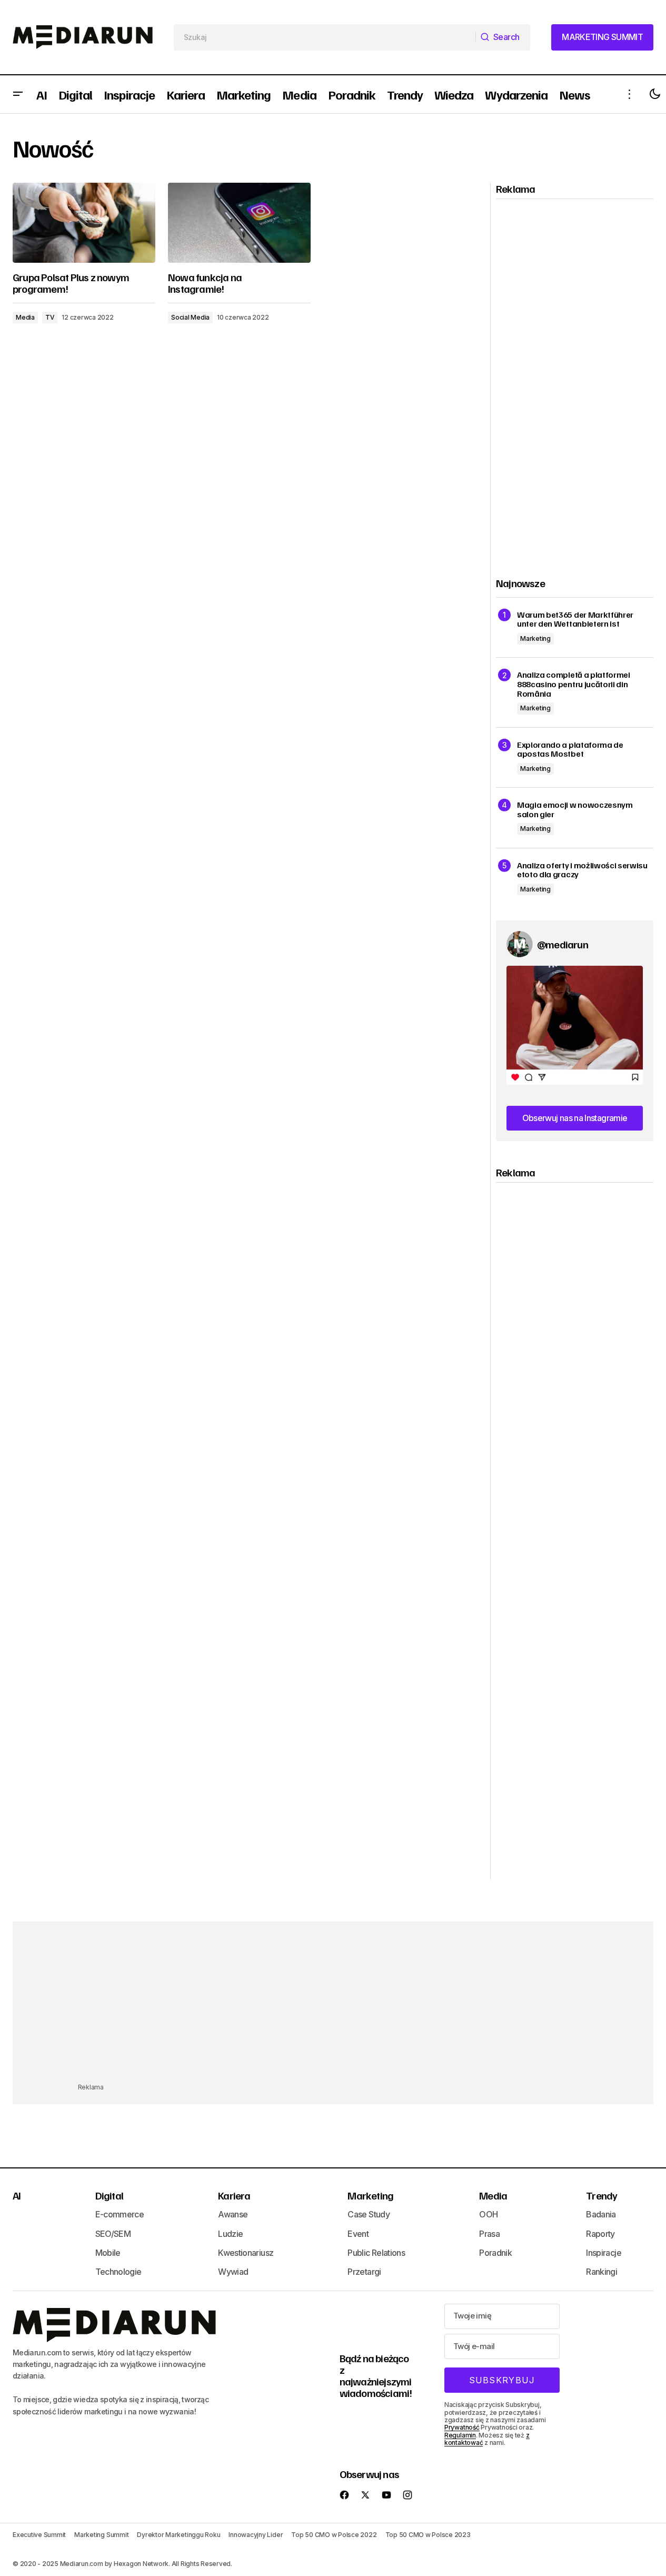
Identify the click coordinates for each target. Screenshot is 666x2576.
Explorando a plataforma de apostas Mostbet (570, 750)
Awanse (233, 2214)
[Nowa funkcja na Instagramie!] (239, 223)
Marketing (535, 638)
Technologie (118, 2272)
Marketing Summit (101, 2535)
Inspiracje (604, 2253)
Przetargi (364, 2272)
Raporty (600, 2234)
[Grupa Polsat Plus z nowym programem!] (84, 223)
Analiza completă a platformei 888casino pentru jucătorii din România (574, 684)
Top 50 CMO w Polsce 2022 (334, 2535)
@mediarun (563, 944)
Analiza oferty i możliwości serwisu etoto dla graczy (582, 870)
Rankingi (602, 2272)
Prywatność (462, 2427)
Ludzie (230, 2234)
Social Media (190, 317)
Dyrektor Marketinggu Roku (178, 2535)
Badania (601, 2214)
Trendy (602, 2195)
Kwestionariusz (246, 2253)
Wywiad (233, 2272)
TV (50, 317)
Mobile (108, 2253)
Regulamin (460, 2435)
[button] (18, 94)
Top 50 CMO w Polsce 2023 (428, 2535)
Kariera (234, 2195)
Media (25, 317)
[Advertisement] (575, 379)
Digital (109, 2195)
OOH (488, 2214)
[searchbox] (325, 37)
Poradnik (495, 2253)
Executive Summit (39, 2535)
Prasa (489, 2234)
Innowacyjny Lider (256, 2535)
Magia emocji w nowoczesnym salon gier (575, 810)
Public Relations (376, 2253)
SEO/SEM (113, 2234)
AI (17, 2195)
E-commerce (120, 2214)
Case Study (369, 2214)
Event (358, 2234)
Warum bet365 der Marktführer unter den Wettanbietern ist (575, 620)
